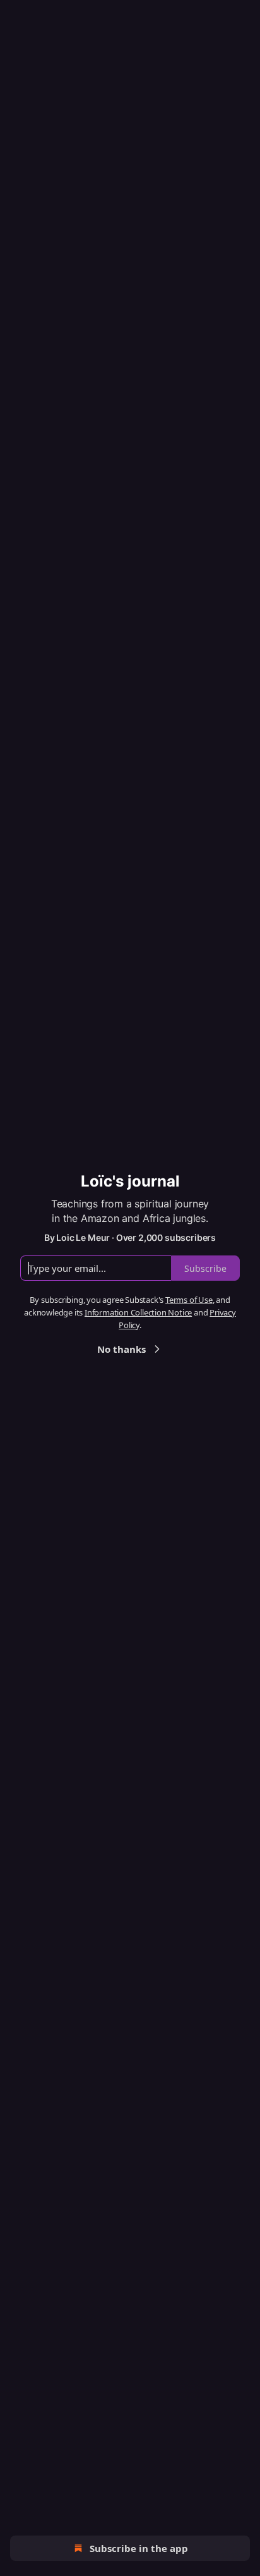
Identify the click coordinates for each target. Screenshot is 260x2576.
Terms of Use (189, 1300)
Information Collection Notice (138, 1312)
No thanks (121, 1349)
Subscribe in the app (139, 2548)
